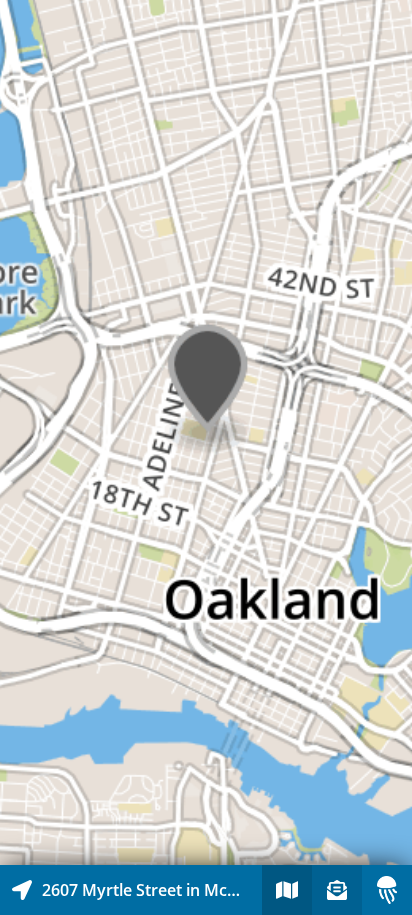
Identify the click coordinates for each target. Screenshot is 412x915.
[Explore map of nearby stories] (206, 432)
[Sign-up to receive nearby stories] (337, 890)
